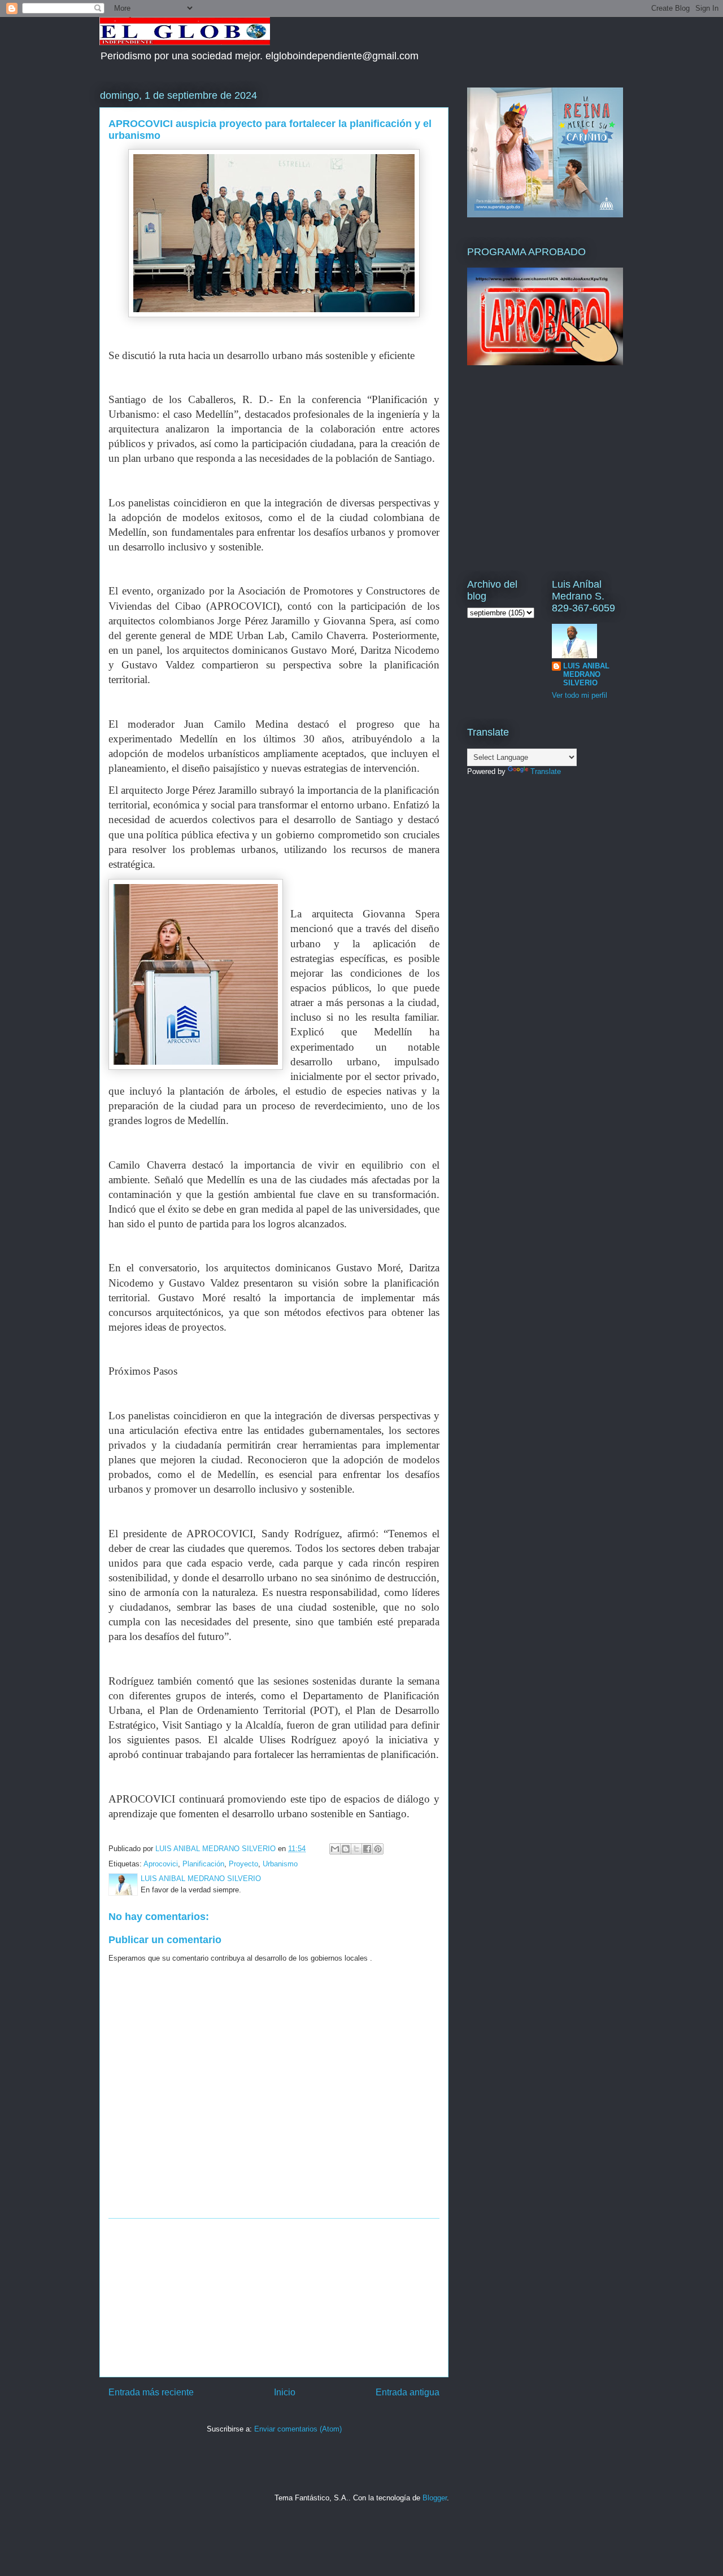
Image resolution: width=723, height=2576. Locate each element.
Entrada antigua (408, 2392)
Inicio (285, 2392)
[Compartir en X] (356, 1849)
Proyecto (243, 1864)
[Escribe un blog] (346, 1849)
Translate (546, 771)
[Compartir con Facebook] (367, 1849)
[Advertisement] (274, 2298)
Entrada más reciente (151, 2392)
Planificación (203, 1864)
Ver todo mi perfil (580, 695)
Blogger (435, 2498)
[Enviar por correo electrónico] (335, 1849)
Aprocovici (161, 1864)
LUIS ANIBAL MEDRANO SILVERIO (586, 674)
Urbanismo (280, 1864)
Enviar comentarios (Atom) (298, 2429)
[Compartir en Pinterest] (378, 1849)
